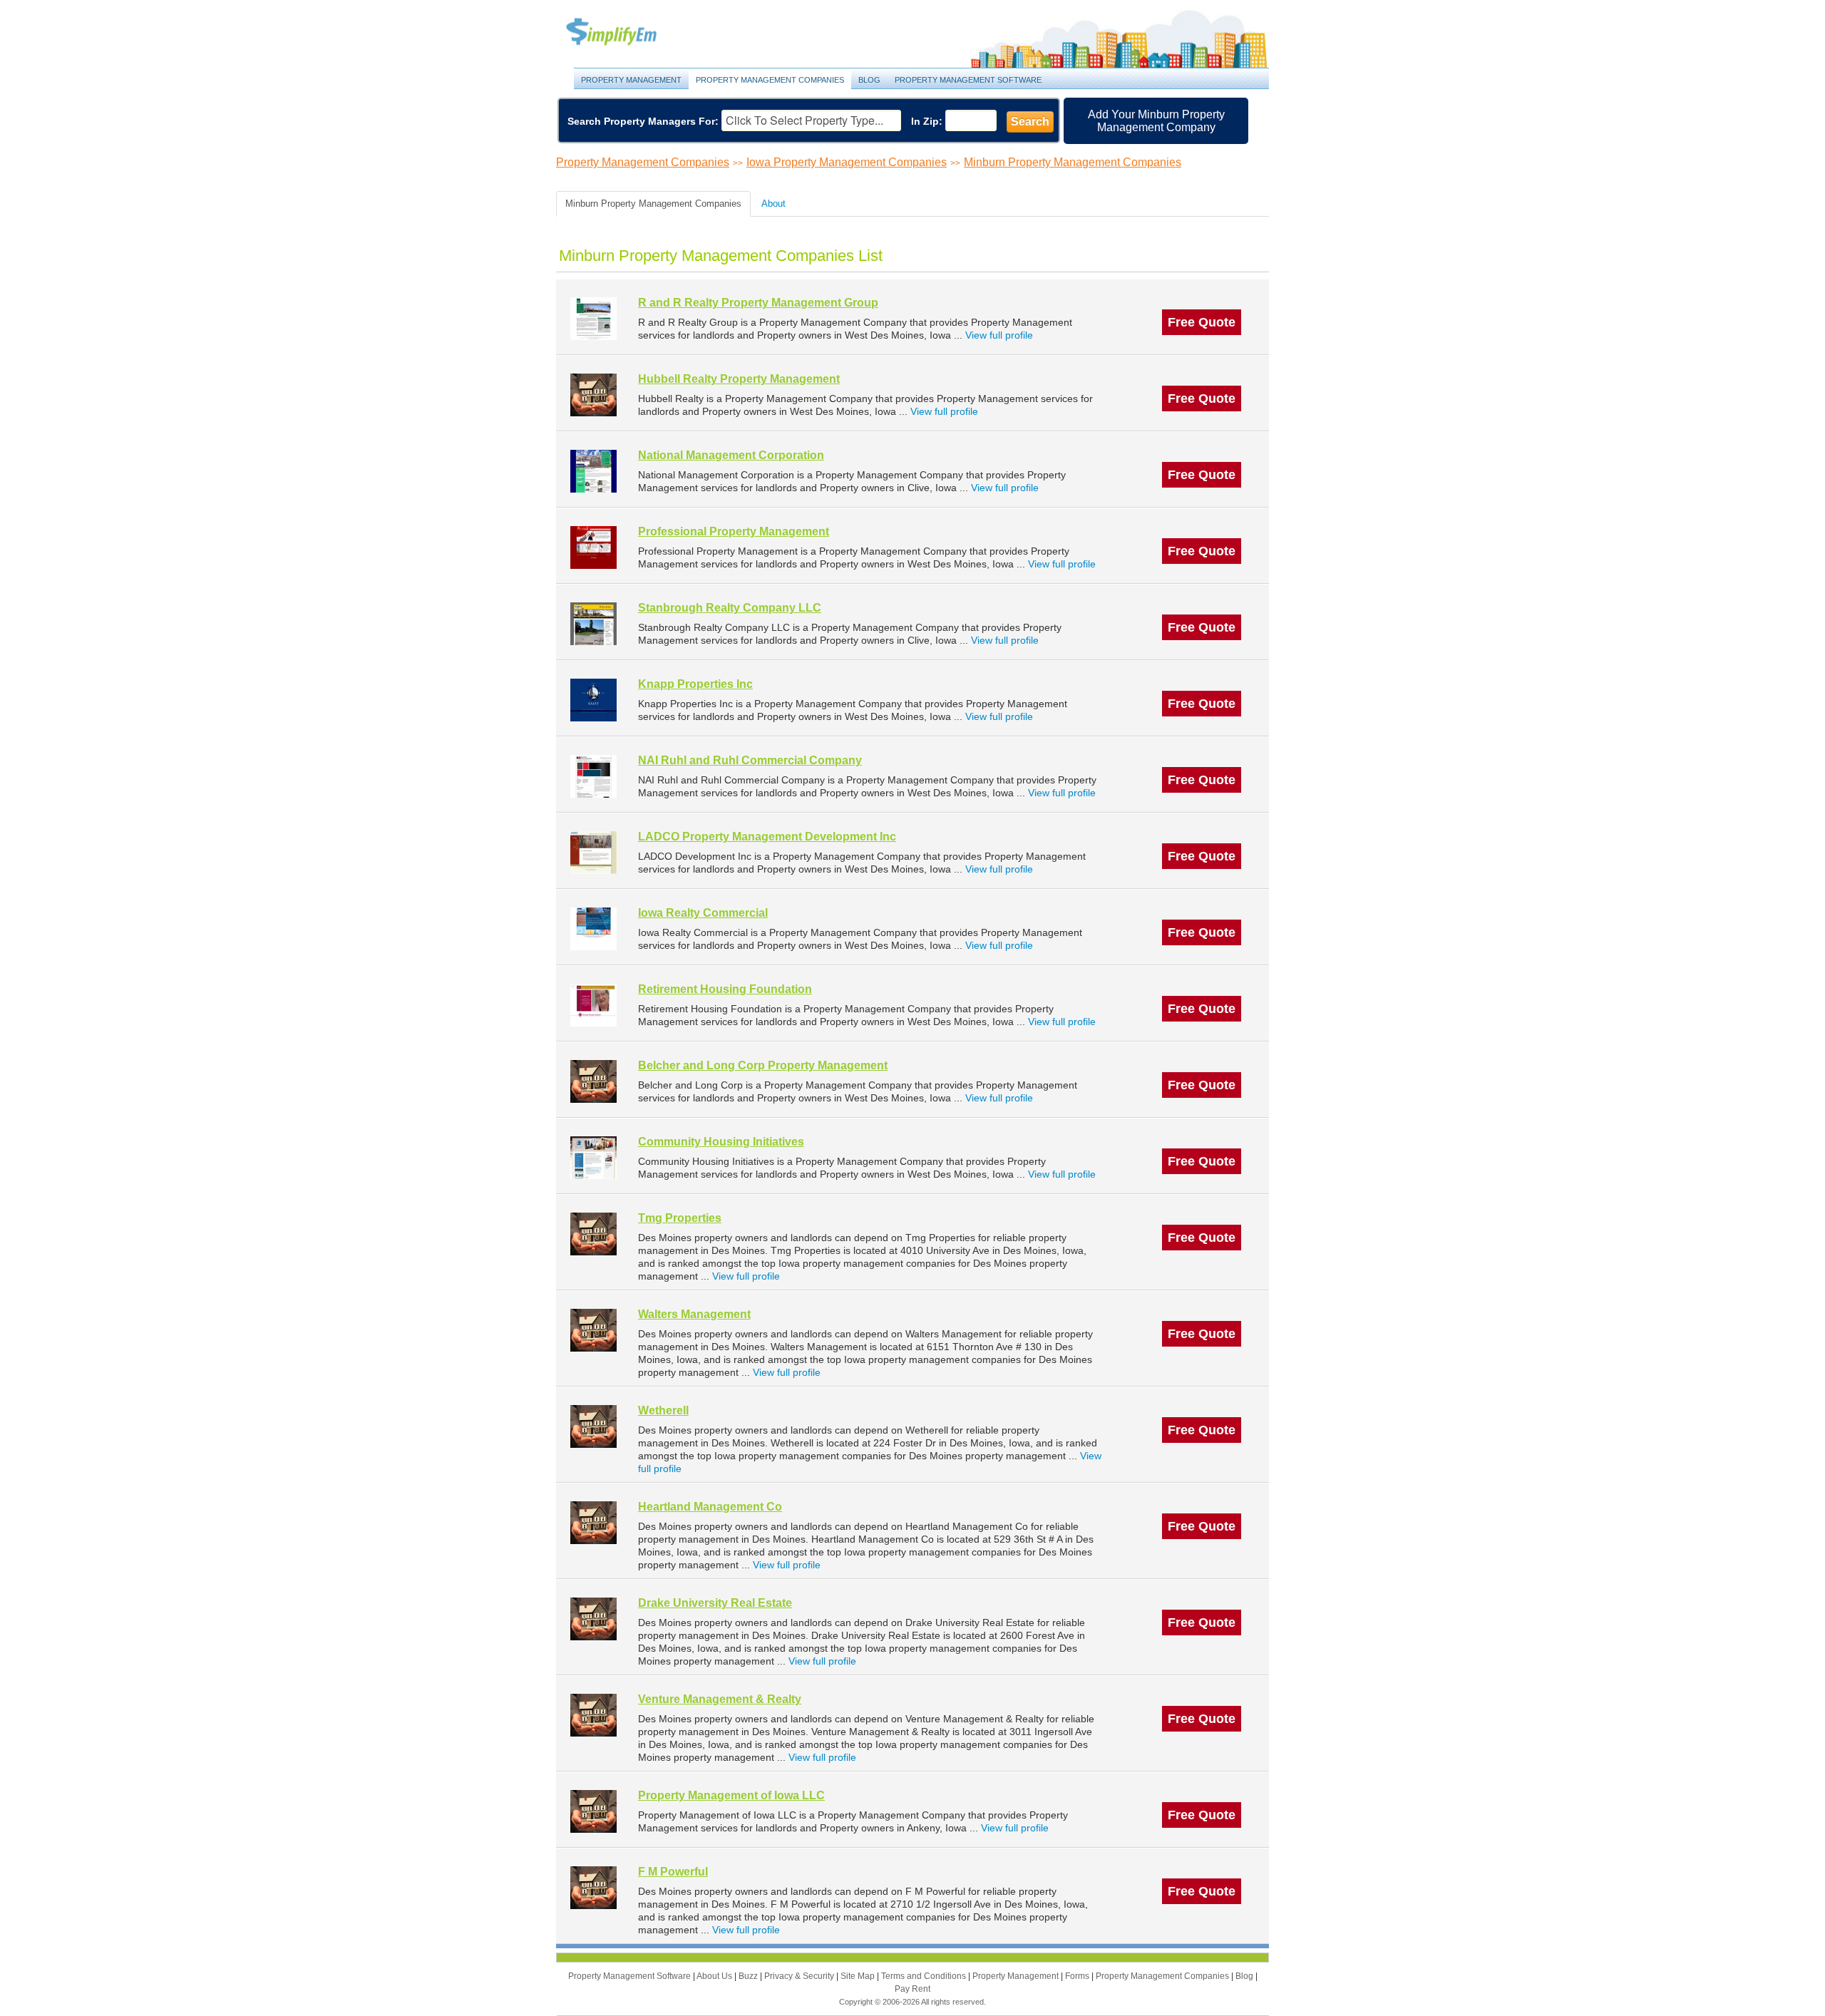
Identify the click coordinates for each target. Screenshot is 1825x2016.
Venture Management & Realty (720, 1699)
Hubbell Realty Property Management (739, 379)
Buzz (749, 1976)
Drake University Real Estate (715, 1603)
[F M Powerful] (593, 1887)
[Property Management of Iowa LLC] (593, 1811)
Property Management (627, 32)
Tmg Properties (680, 1218)
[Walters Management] (593, 1330)
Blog (869, 80)
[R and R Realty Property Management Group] (593, 318)
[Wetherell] (593, 1426)
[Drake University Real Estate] (593, 1619)
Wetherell (663, 1410)
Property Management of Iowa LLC (731, 1795)
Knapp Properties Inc (695, 684)
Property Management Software (968, 80)
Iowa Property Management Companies (847, 162)
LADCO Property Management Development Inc (767, 837)
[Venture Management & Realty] (593, 1715)
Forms (1078, 1976)
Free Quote (1202, 322)
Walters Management (694, 1314)
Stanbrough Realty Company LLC (730, 608)
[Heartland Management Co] (593, 1522)
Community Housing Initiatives (721, 1142)
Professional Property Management (734, 531)
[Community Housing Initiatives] (593, 1157)
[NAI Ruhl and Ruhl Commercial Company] (593, 776)
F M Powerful (673, 1872)
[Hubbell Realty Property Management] (593, 395)
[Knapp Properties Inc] (593, 700)
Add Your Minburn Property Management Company (1156, 121)
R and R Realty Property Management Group (758, 303)
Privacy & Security (800, 1976)
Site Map (859, 1976)
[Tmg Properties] (593, 1234)
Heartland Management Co (710, 1507)
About (773, 204)
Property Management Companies (770, 80)
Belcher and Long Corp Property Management (763, 1065)
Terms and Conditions (925, 1976)
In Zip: (927, 121)
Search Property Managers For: (643, 121)
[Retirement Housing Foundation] (593, 1005)
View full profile (999, 335)
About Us (715, 1976)
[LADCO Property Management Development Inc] (593, 852)
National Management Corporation (731, 455)
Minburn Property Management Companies (1073, 162)
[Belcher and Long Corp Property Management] (593, 1081)
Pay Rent (912, 1989)
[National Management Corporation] (593, 471)
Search (1030, 122)
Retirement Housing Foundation (725, 989)
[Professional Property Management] (593, 547)
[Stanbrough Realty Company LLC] (593, 623)
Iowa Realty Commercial (703, 913)
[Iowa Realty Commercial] (593, 929)
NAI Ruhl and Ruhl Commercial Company (750, 760)
